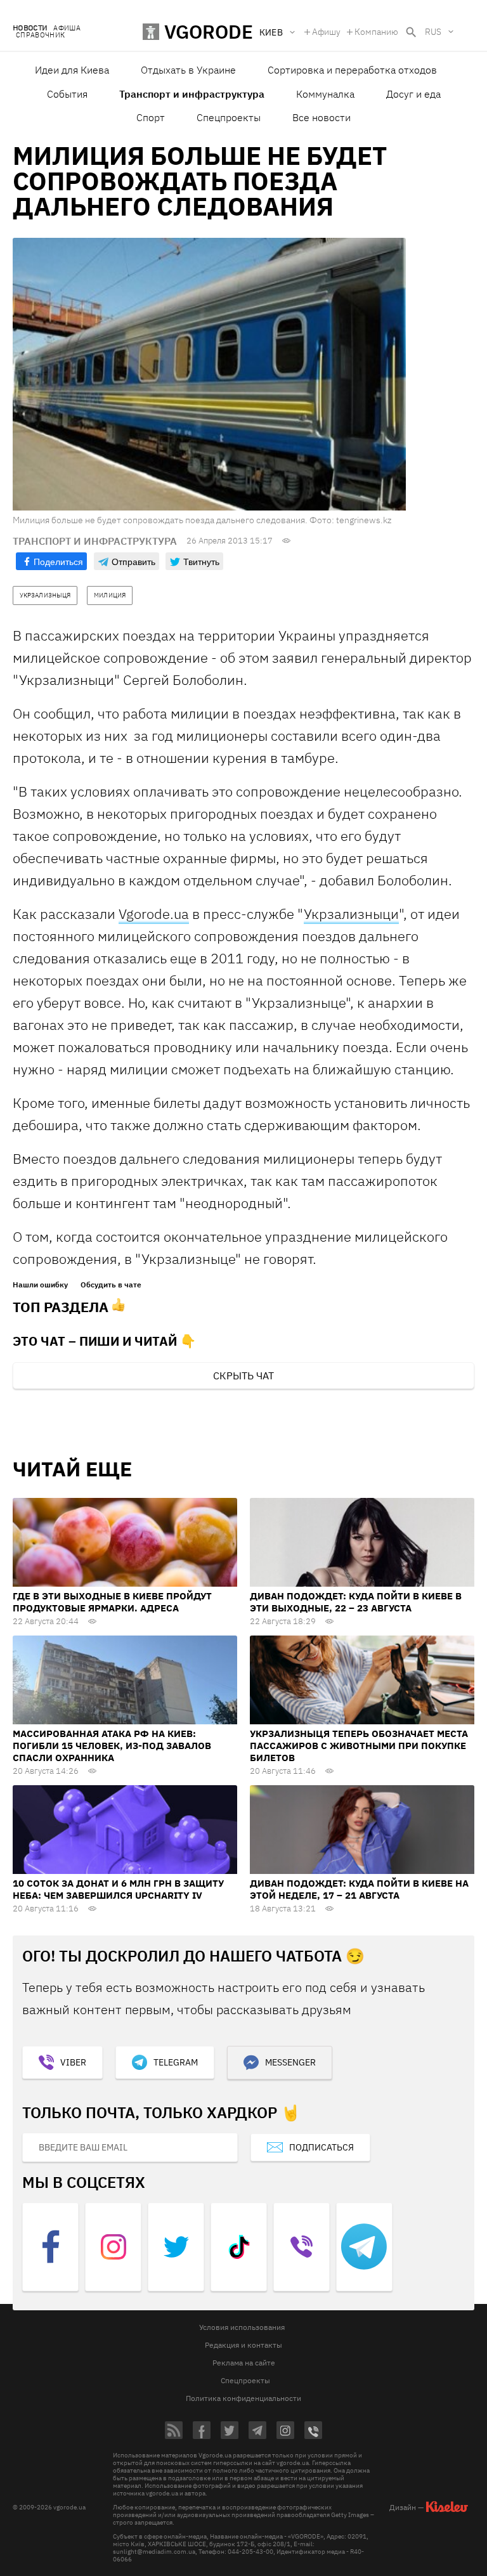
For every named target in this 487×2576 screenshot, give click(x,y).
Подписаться (321, 2147)
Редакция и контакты (243, 2345)
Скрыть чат (243, 1376)
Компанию (376, 32)
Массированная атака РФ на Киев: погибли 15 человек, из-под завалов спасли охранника (112, 1746)
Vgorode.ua (154, 914)
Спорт (151, 117)
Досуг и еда (413, 94)
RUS (433, 32)
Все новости (321, 117)
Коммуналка (325, 94)
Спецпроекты (229, 117)
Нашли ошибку (40, 1285)
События (67, 94)
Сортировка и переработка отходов (352, 70)
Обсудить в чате (111, 1285)
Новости (30, 28)
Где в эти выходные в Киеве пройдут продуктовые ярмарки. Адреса (112, 1602)
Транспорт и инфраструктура (192, 94)
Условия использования (242, 2327)
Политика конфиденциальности (243, 2398)
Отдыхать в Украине (188, 70)
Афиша (67, 28)
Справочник (40, 35)
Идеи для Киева (72, 70)
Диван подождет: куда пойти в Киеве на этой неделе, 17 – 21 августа (359, 1889)
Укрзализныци (351, 914)
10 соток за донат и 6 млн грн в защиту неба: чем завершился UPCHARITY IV (118, 1889)
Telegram (176, 2062)
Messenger (290, 2062)
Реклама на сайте (244, 2363)
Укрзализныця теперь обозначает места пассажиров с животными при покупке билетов (359, 1746)
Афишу (326, 32)
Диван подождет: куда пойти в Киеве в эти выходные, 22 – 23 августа (356, 1602)
